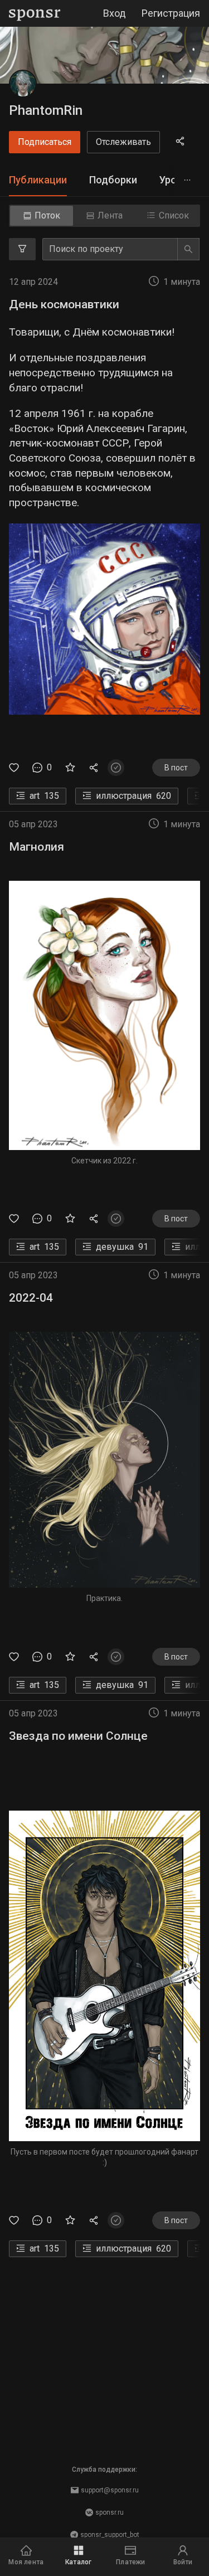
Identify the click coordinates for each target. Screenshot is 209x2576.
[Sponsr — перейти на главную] (35, 14)
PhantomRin (46, 110)
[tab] (38, 180)
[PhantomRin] (23, 84)
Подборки (113, 180)
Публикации (38, 180)
